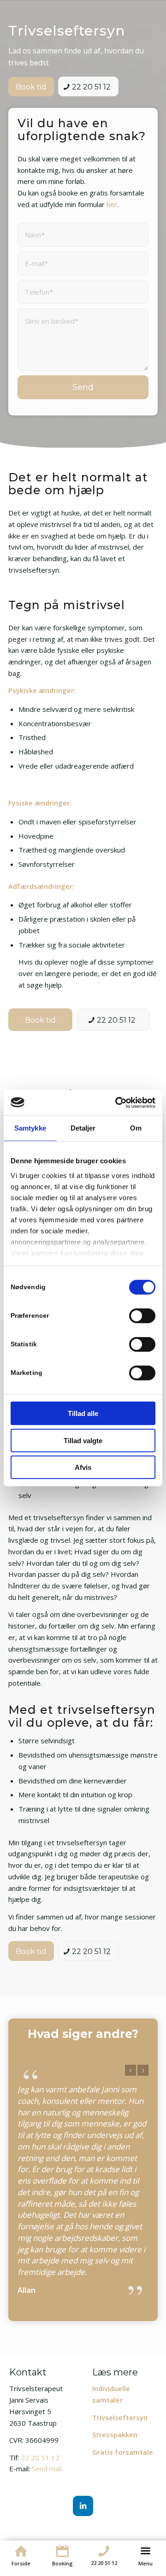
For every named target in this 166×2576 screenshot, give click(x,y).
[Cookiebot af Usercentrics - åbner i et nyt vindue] (117, 1102)
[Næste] (143, 2070)
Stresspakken (115, 2434)
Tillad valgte (83, 1440)
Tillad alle (83, 1413)
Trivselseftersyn (120, 2417)
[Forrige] (130, 2070)
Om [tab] (136, 1128)
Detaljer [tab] (83, 1128)
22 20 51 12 (40, 2458)
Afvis (83, 1467)
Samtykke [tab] (30, 1128)
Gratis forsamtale (123, 2452)
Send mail (47, 2469)
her (112, 204)
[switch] (142, 1316)
